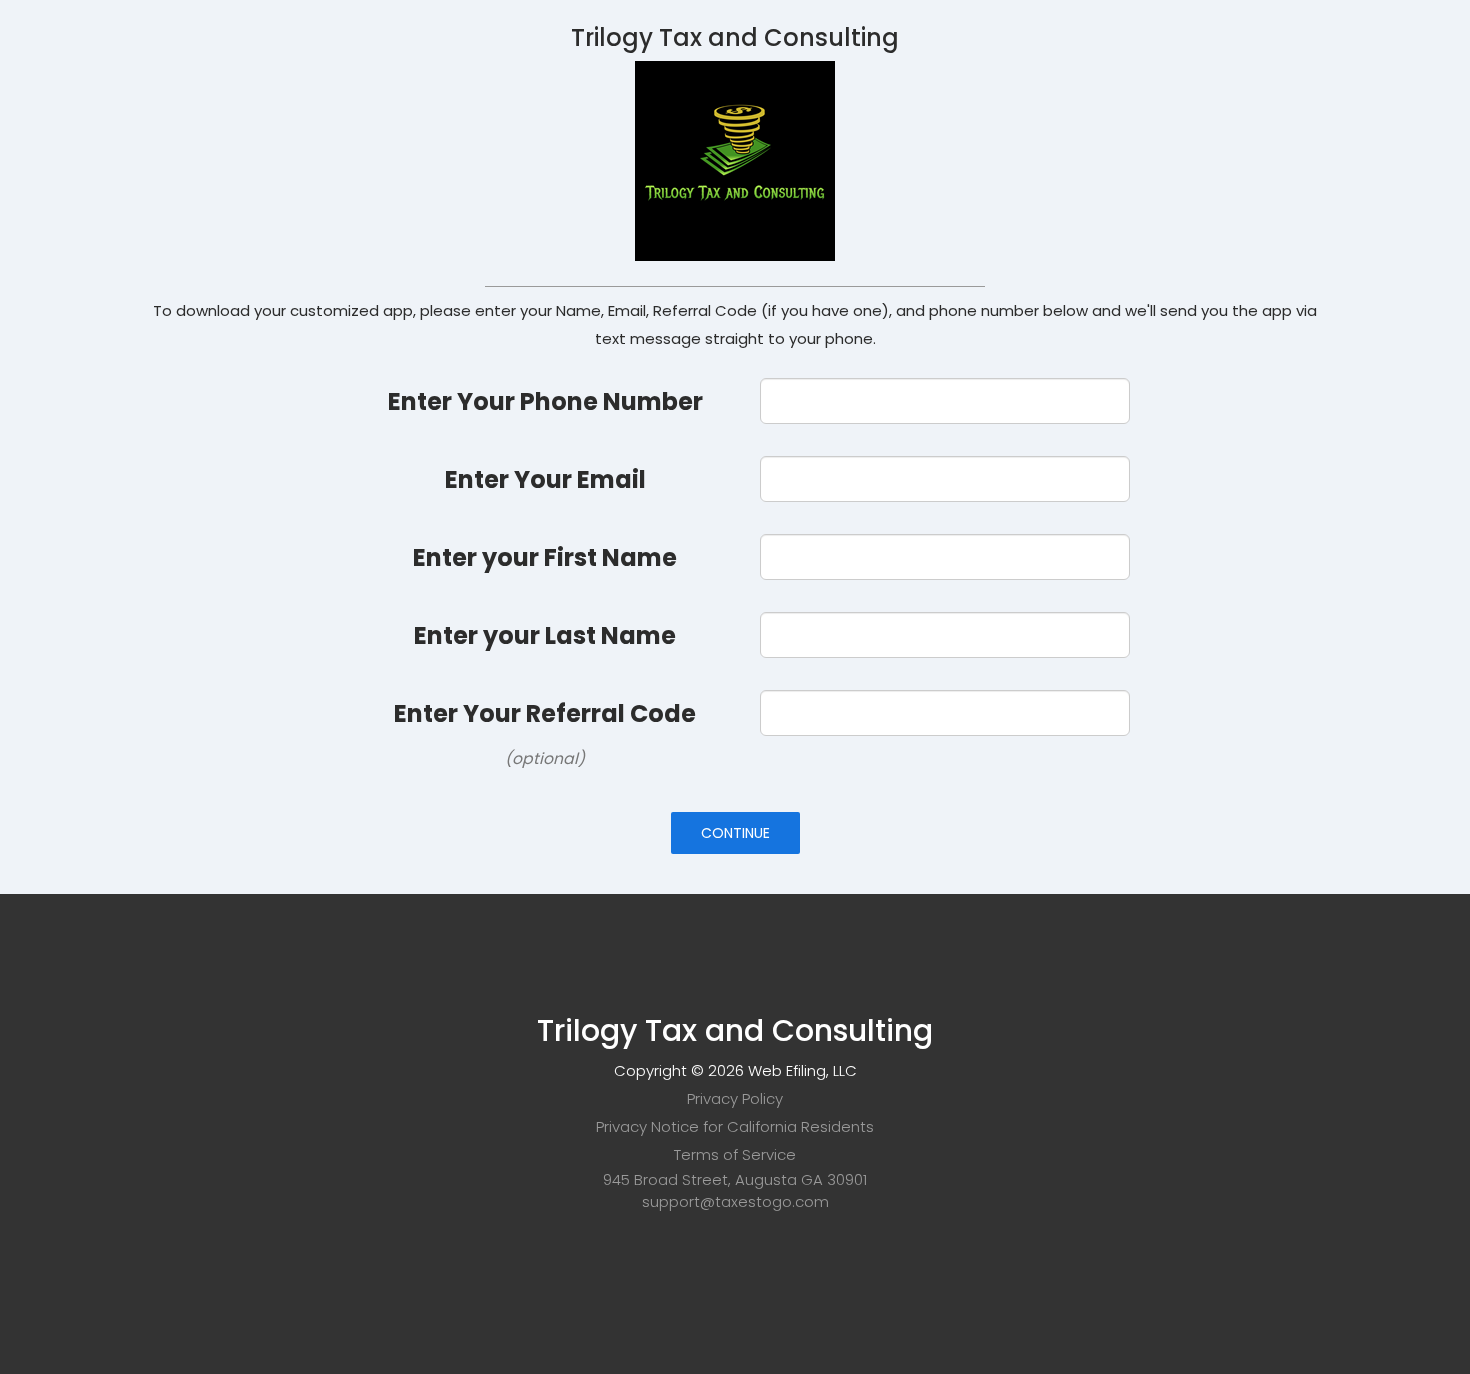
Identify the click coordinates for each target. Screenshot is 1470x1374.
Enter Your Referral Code (545, 713)
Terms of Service (735, 1154)
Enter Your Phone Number (545, 401)
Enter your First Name (545, 557)
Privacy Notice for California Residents (735, 1126)
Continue (735, 833)
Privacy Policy (735, 1098)
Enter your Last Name (545, 635)
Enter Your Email (545, 479)
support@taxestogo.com (735, 1201)
